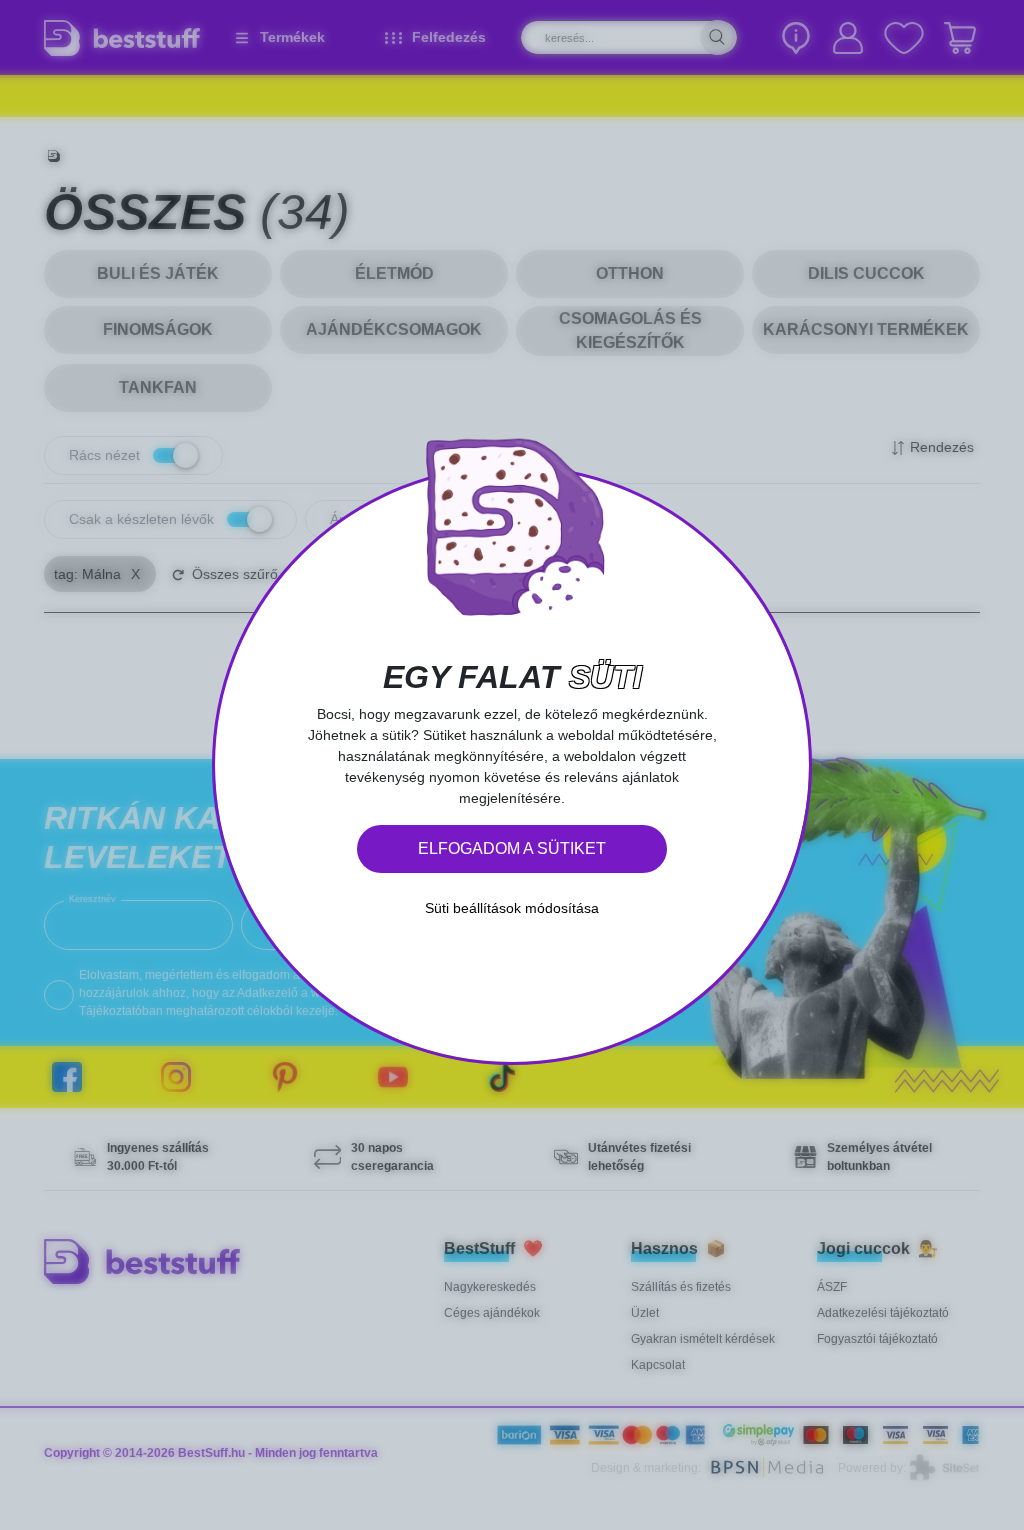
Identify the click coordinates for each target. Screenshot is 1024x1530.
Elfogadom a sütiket (512, 848)
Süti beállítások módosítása (512, 908)
